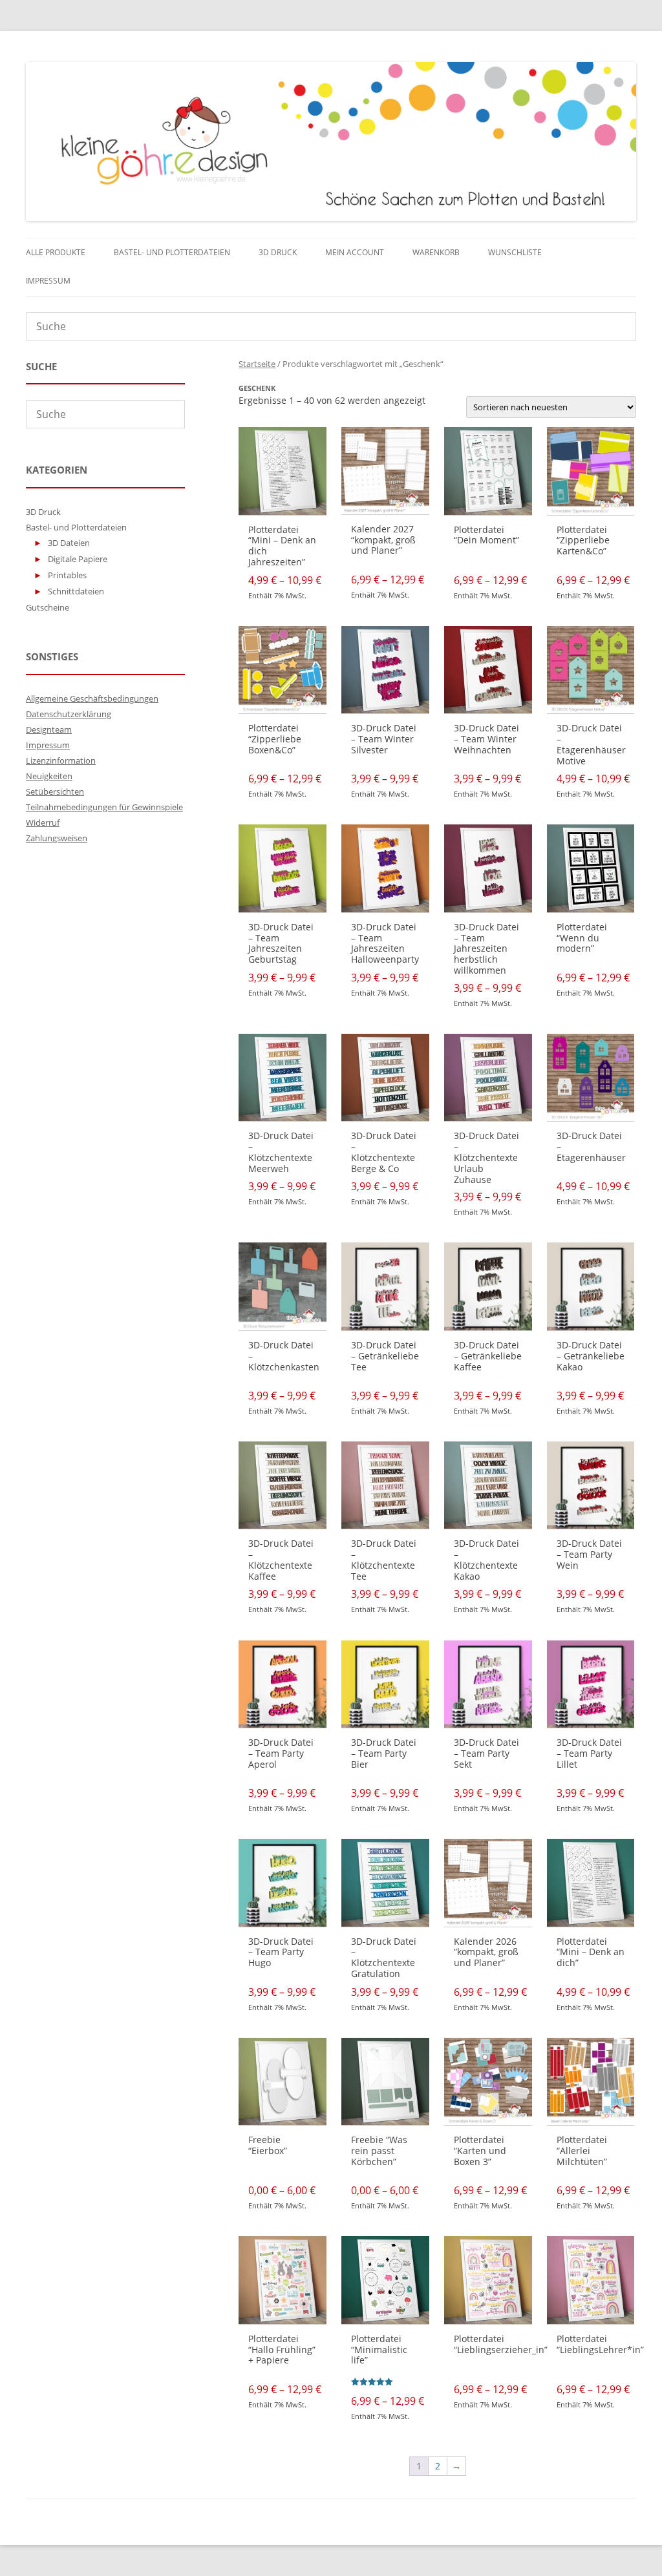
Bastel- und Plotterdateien (172, 252)
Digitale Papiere (78, 559)
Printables (67, 575)
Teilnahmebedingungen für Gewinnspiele (104, 807)
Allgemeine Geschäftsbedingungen (92, 698)
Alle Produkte (56, 252)
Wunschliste (515, 252)
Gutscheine (48, 607)
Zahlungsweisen (57, 838)
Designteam (49, 729)
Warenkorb (436, 252)
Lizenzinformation (61, 760)
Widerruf (43, 822)
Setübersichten (55, 791)
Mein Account (355, 252)
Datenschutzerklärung (69, 714)
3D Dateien (69, 543)
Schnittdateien (76, 591)
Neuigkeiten (49, 776)
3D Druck (278, 252)
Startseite (257, 364)
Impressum (48, 281)
